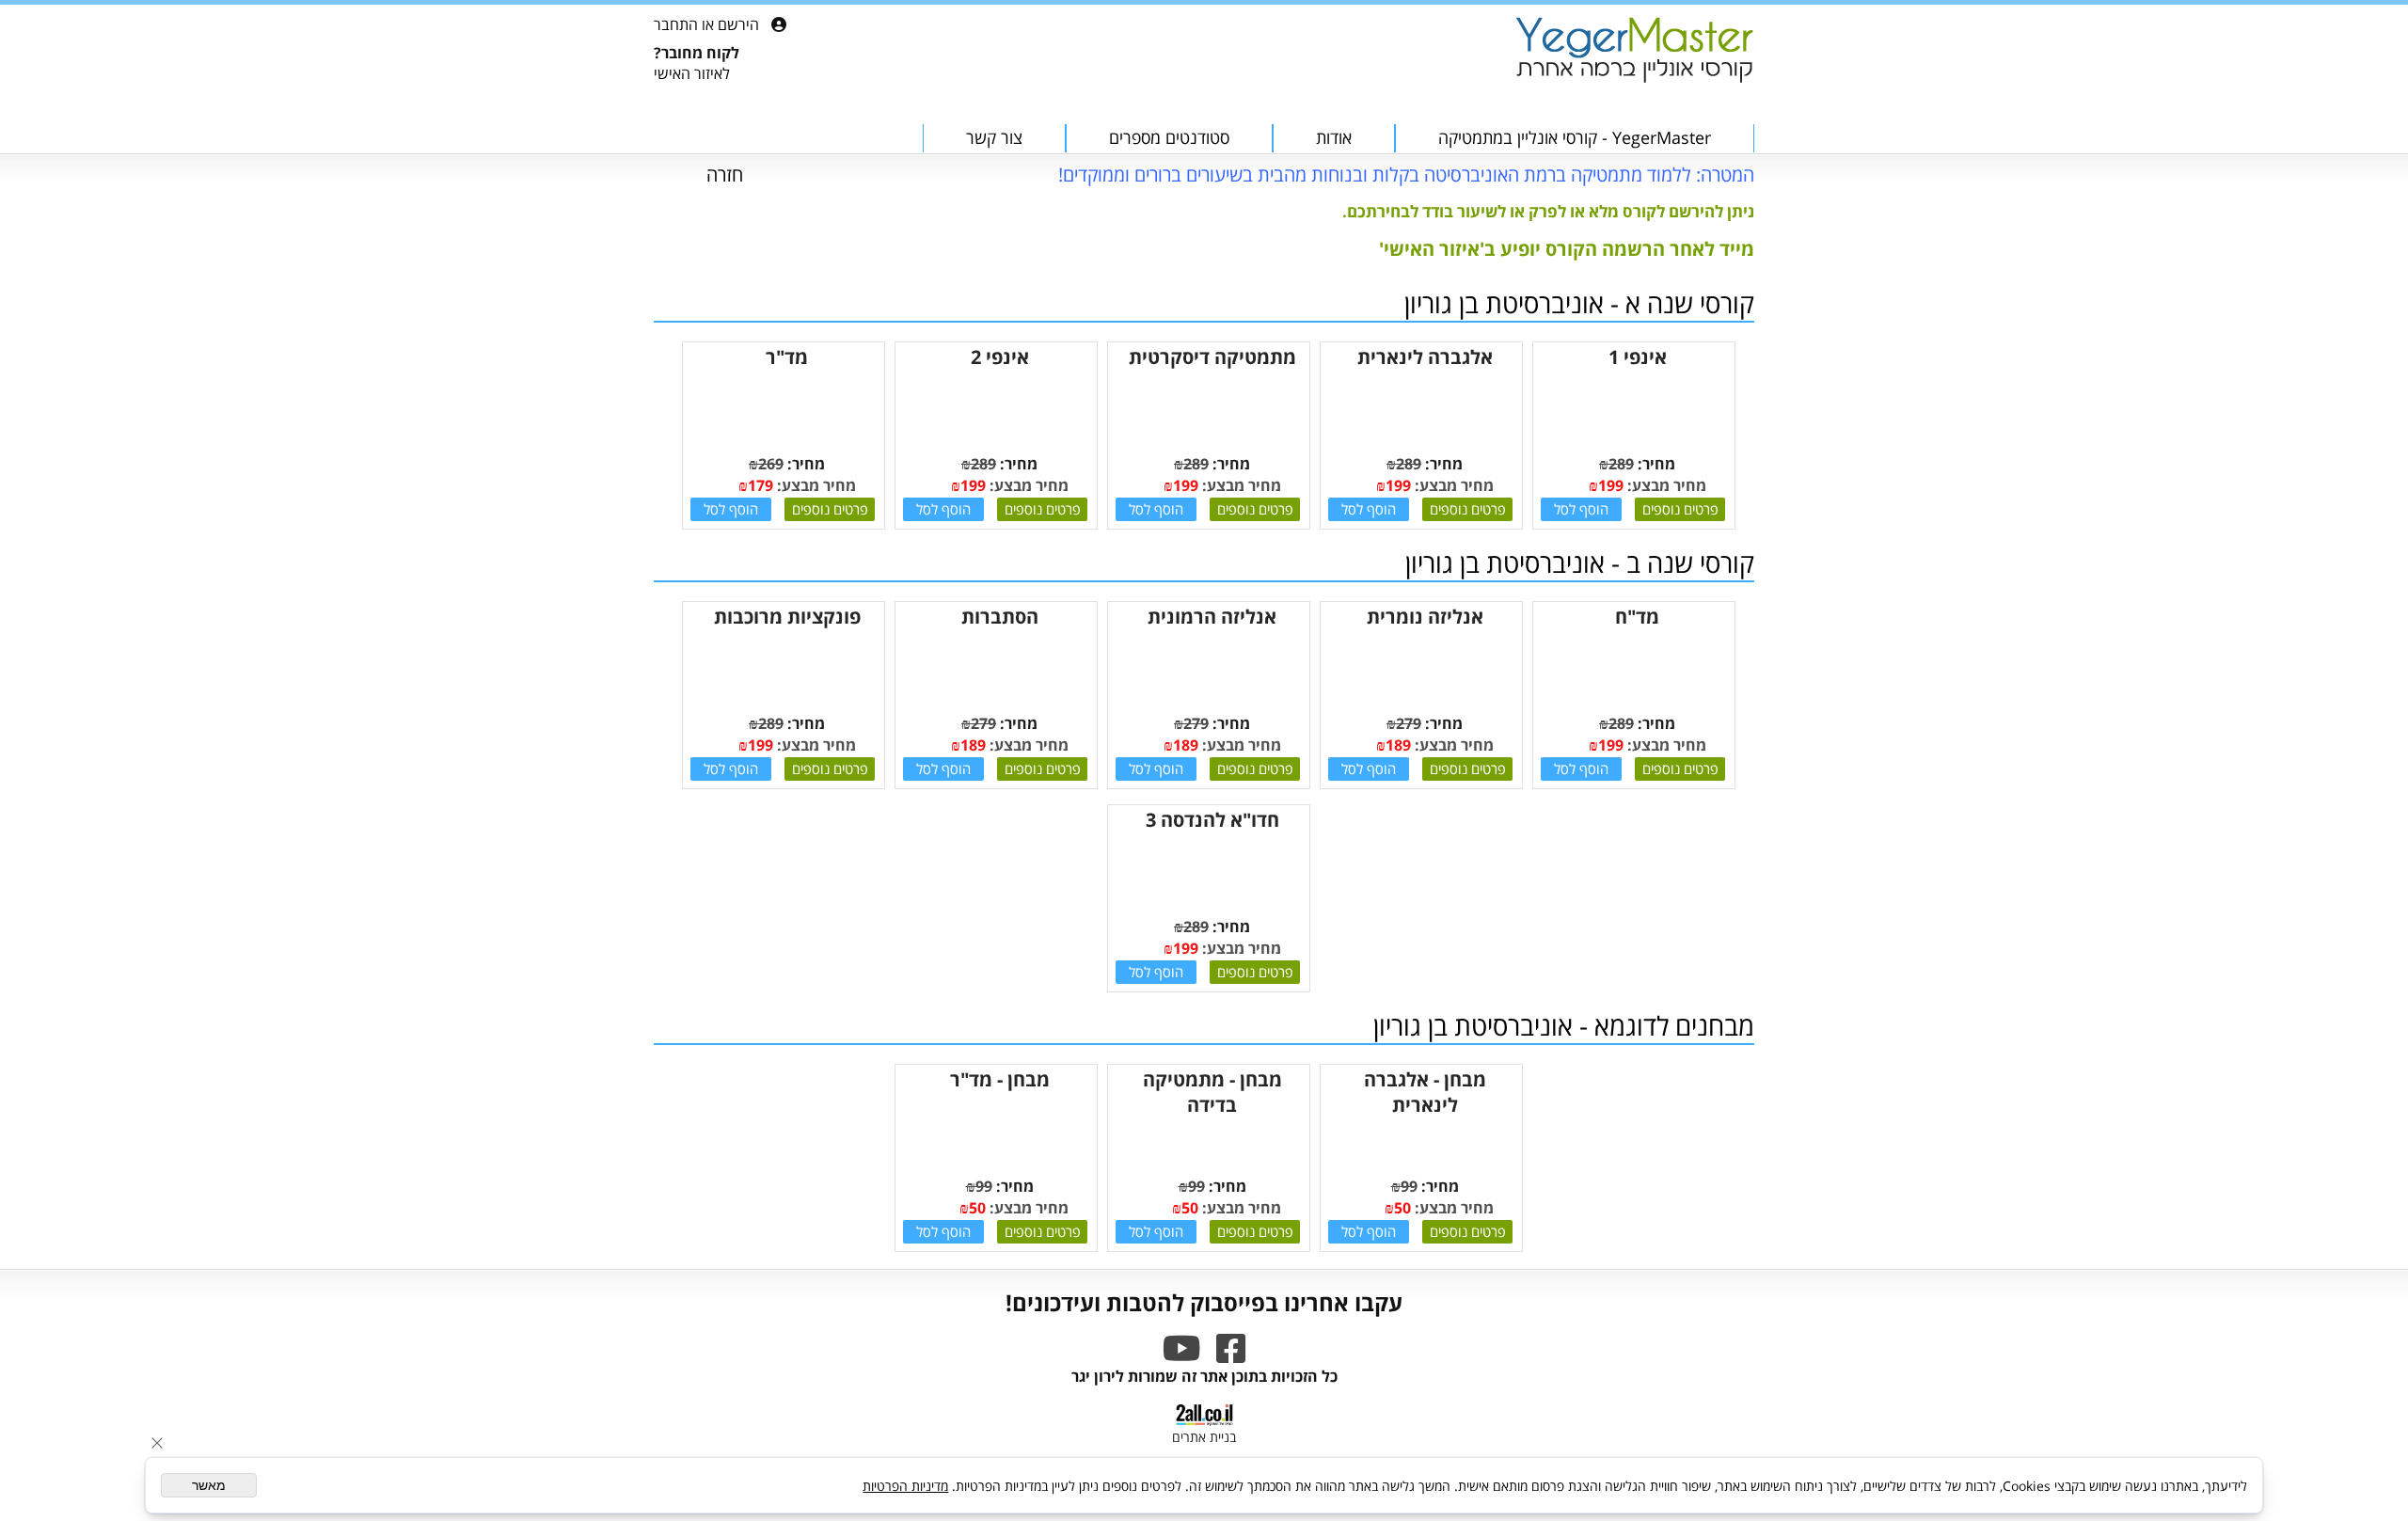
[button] (1581, 509)
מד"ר (787, 357)
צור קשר (994, 137)
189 (1398, 745)
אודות (1334, 137)
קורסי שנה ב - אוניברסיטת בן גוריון (1580, 562)
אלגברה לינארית (1425, 357)
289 (1621, 464)
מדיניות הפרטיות (905, 1486)
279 (1409, 723)
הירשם (738, 24)
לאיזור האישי (692, 73)
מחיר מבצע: (1665, 485)
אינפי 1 (1638, 357)
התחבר (676, 24)
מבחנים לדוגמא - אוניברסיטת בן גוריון (1564, 1025)
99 (1409, 1186)
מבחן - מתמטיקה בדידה (1212, 1092)
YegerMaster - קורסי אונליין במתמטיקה (1575, 137)
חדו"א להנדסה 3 (1212, 820)
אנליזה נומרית (1425, 617)
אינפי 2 (1000, 357)
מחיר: (1655, 464)
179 (760, 485)
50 (1402, 1208)
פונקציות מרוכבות (787, 617)
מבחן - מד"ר (1000, 1079)
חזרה (725, 174)
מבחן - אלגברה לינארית (1425, 1092)
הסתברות (1000, 617)
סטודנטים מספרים (1169, 137)
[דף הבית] (1634, 52)
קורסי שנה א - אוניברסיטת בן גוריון (1579, 303)
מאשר (209, 1485)
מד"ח (1637, 617)
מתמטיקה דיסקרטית (1212, 357)
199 (1611, 485)
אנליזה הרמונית (1212, 617)
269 (771, 464)
